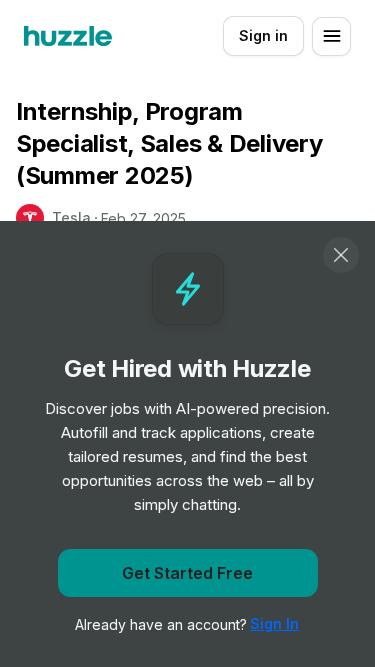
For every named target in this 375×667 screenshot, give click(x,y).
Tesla (71, 217)
